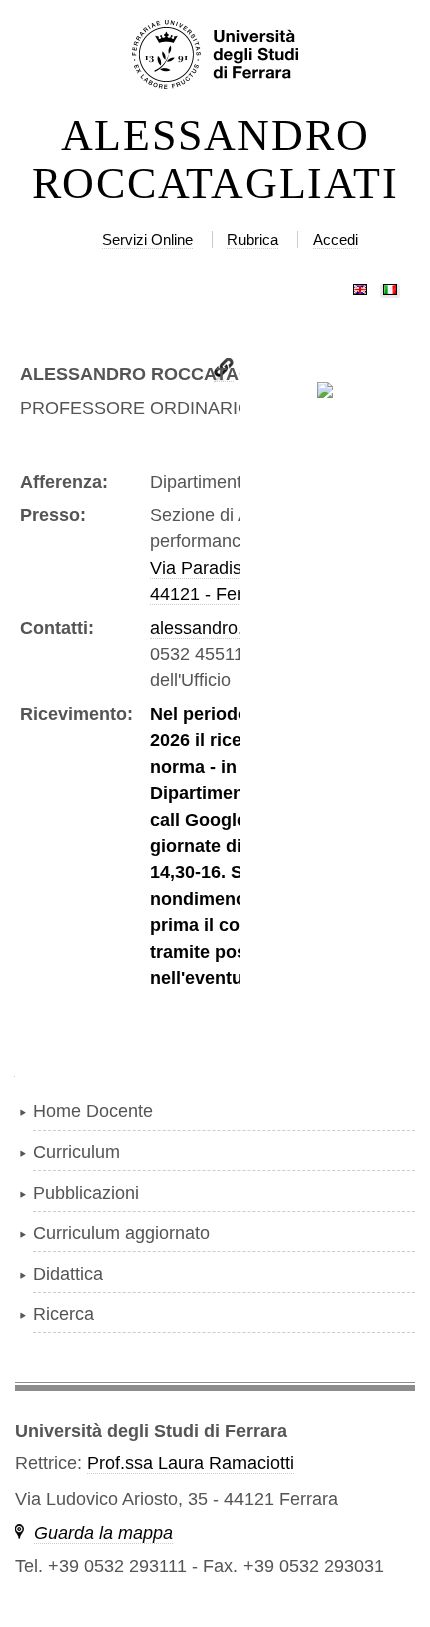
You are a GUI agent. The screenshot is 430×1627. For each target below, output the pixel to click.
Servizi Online (147, 239)
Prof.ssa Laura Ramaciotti (190, 1463)
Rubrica (252, 239)
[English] (360, 285)
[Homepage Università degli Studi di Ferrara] (214, 56)
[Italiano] (390, 285)
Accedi (335, 239)
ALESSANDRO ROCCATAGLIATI (215, 160)
